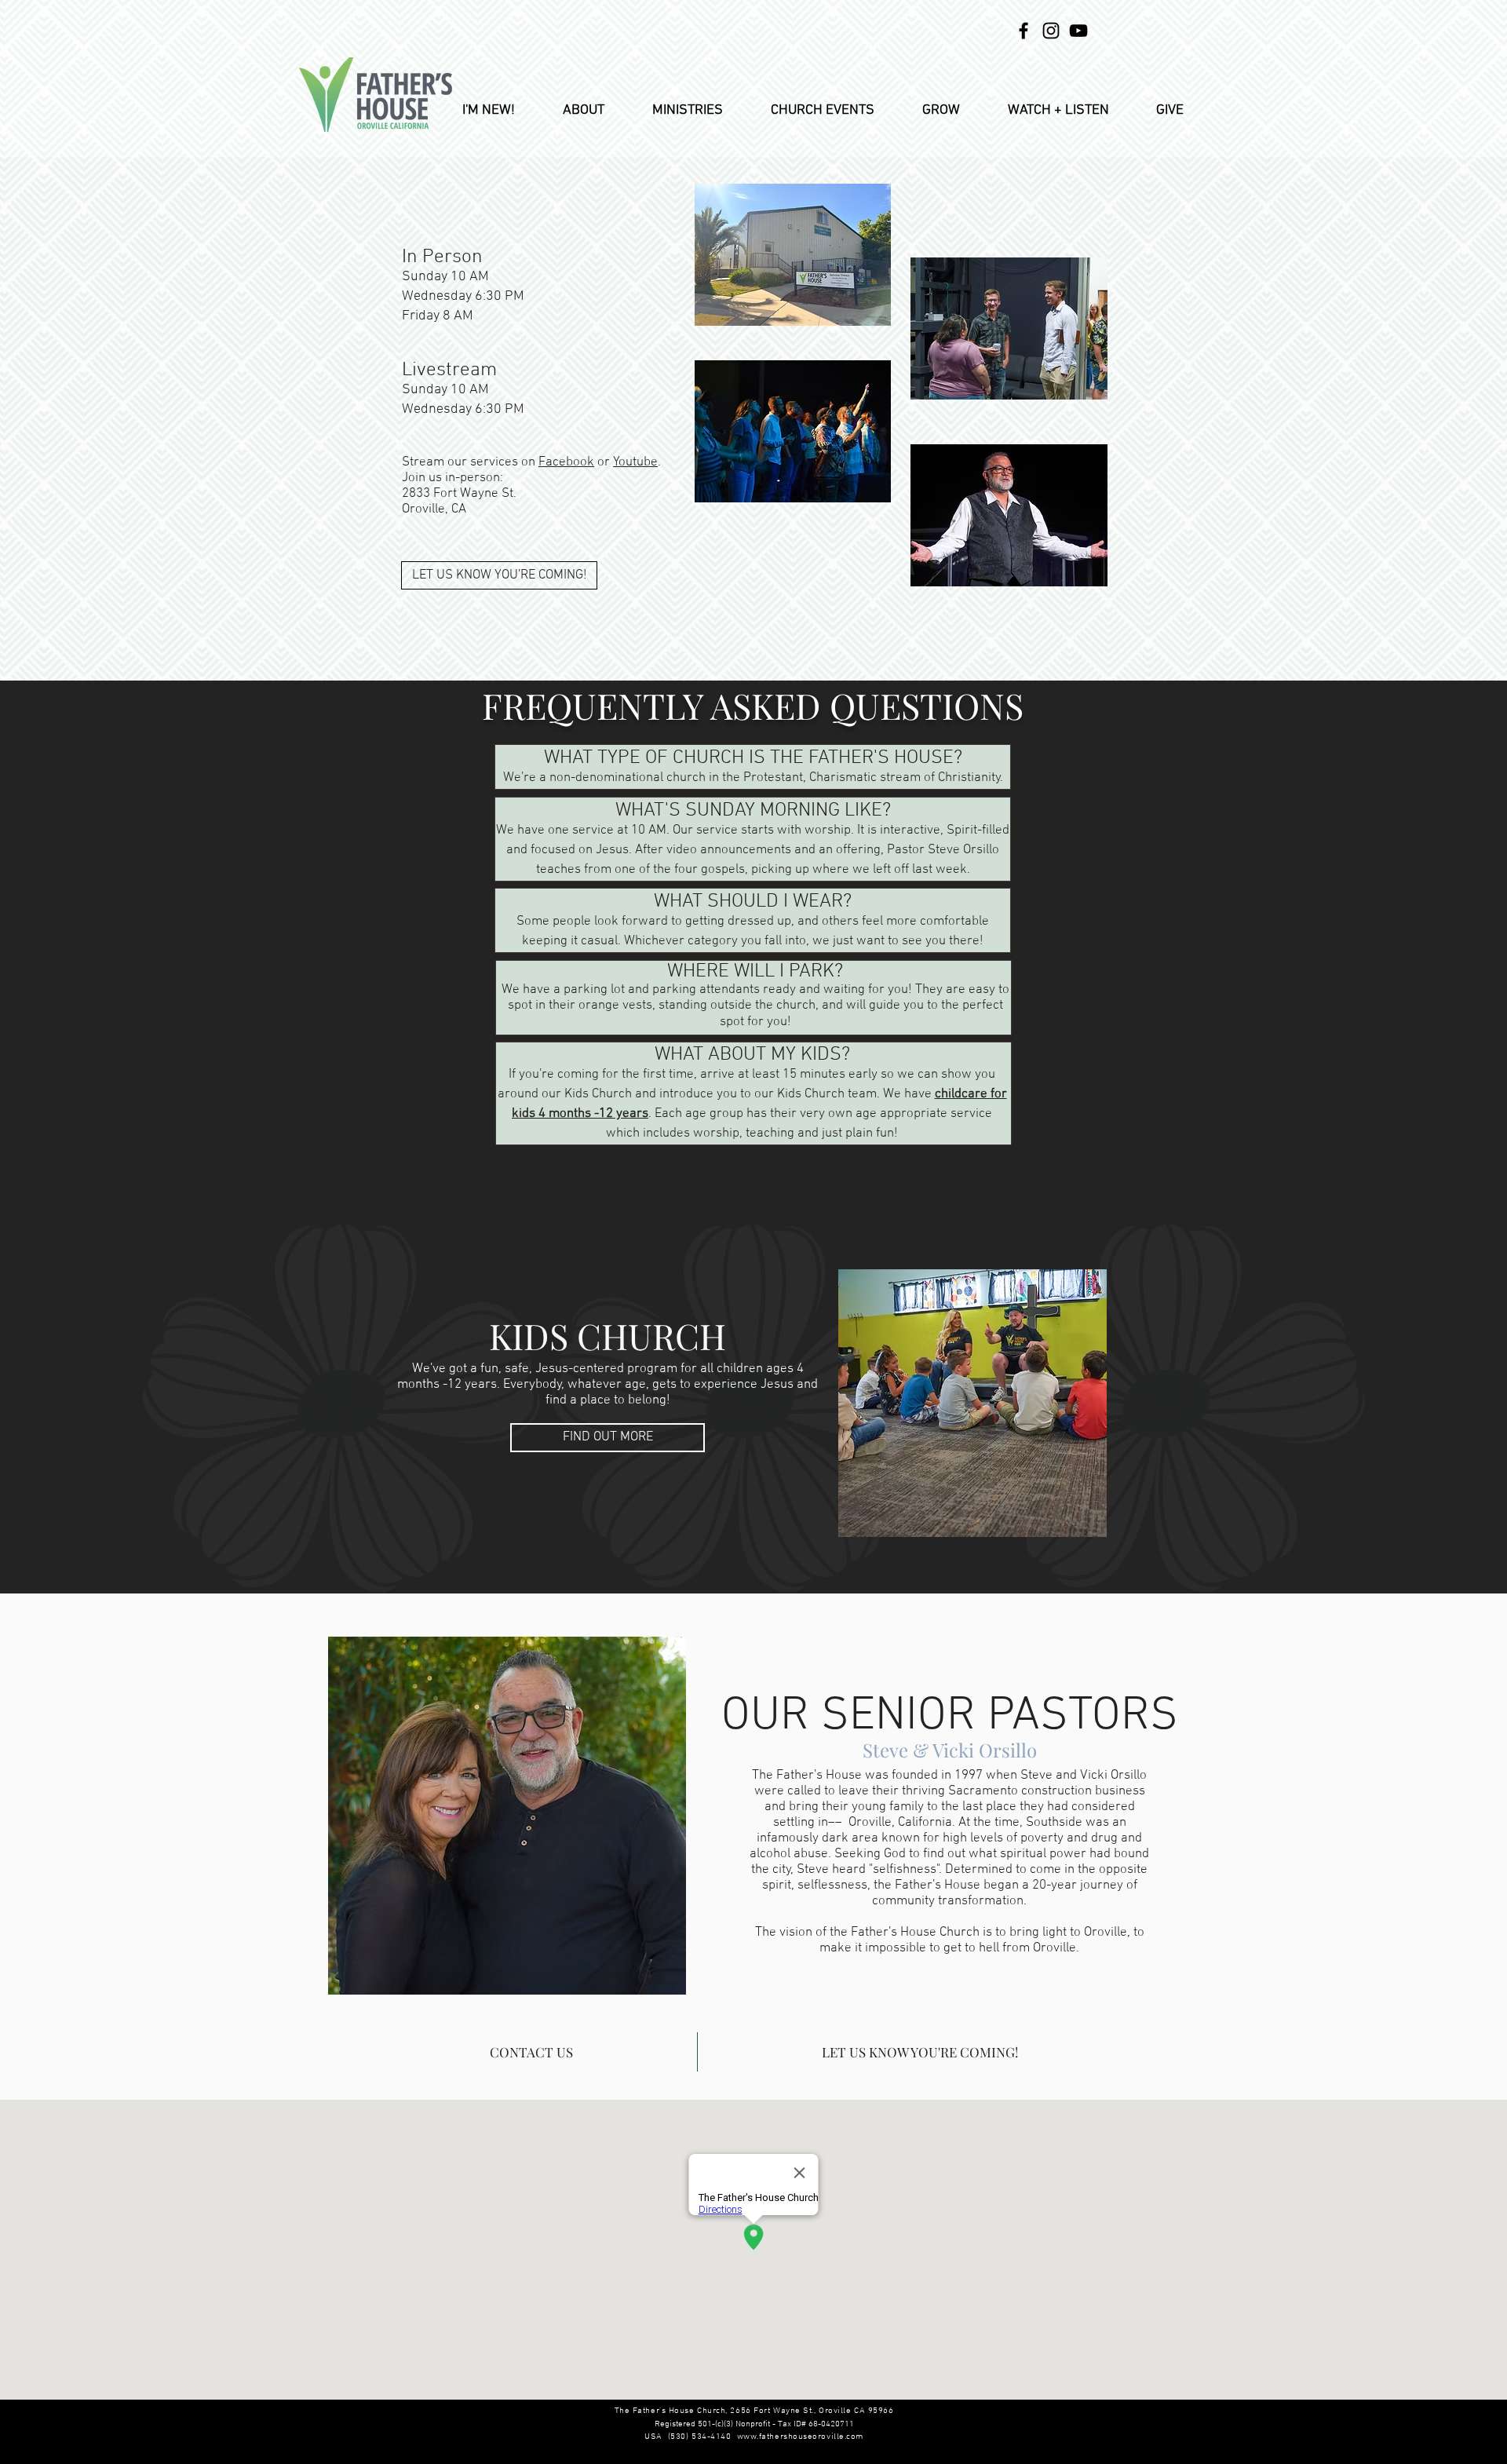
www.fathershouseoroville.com (800, 2437)
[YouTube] (1078, 31)
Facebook (566, 462)
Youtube (635, 462)
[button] (583, 110)
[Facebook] (1024, 31)
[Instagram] (1051, 31)
